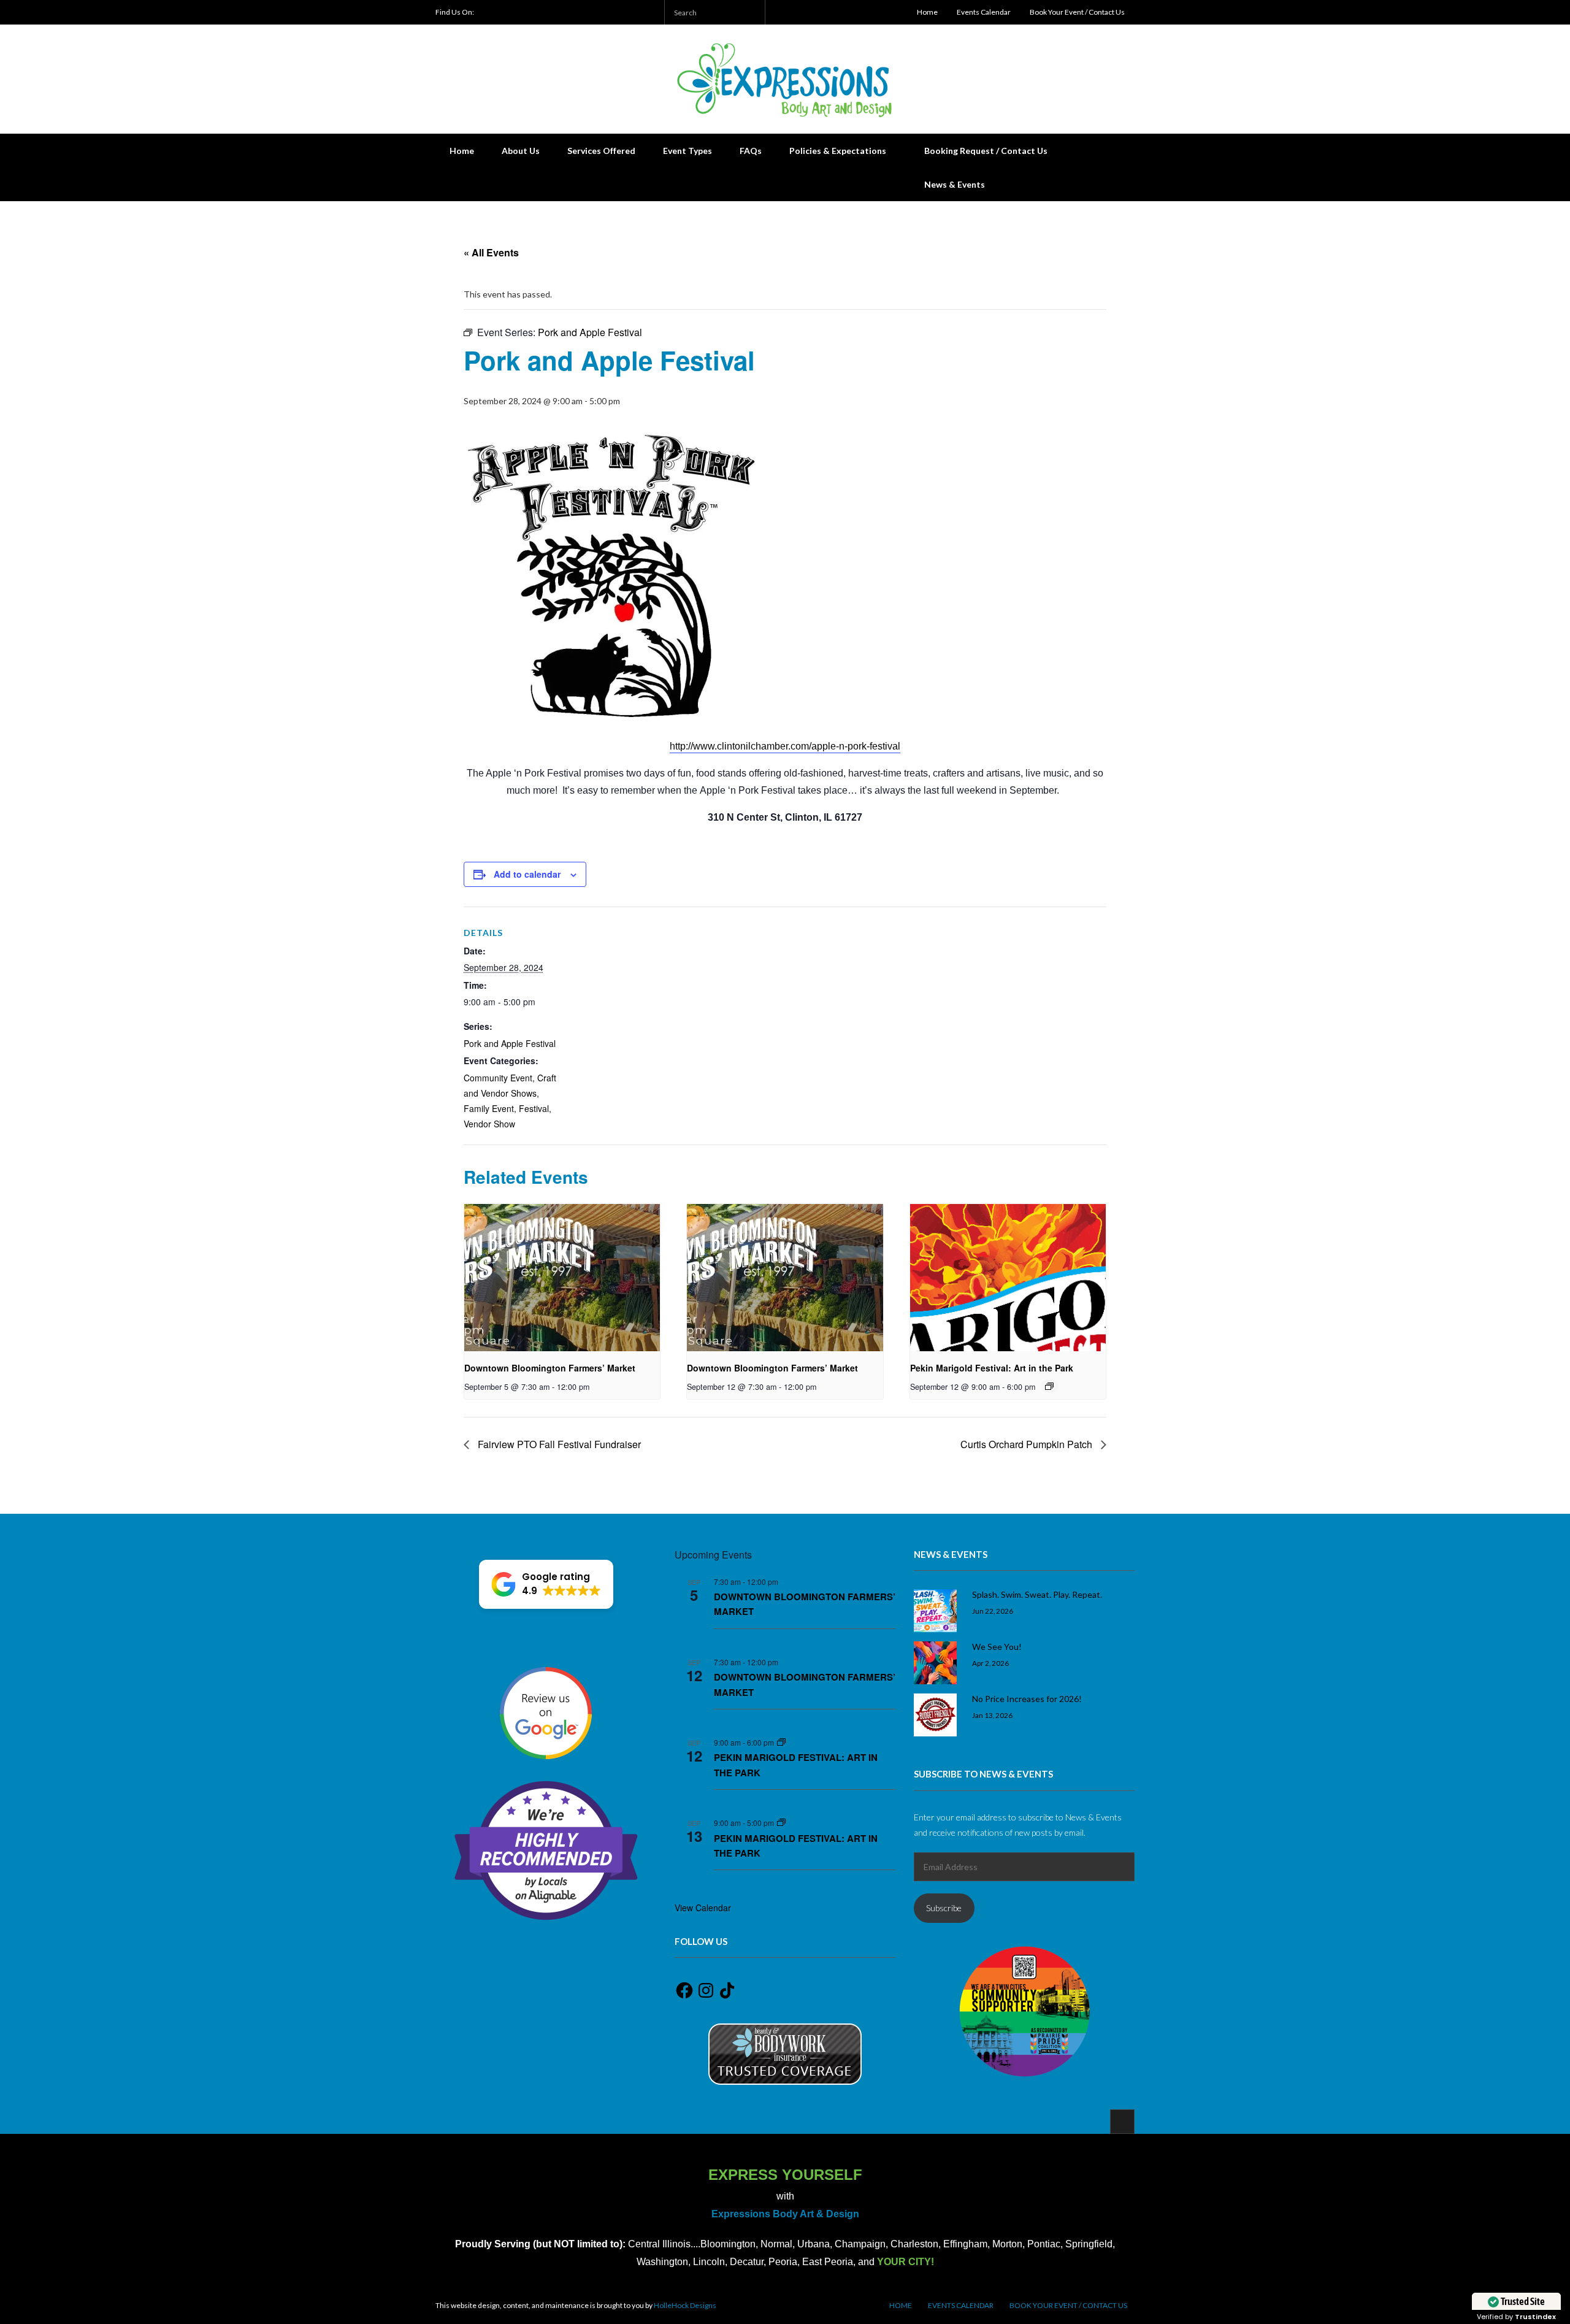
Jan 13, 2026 (992, 1715)
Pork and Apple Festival (510, 1043)
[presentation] (562, 1278)
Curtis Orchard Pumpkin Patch (1028, 1444)
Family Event (489, 1108)
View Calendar (703, 1908)
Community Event (498, 1078)
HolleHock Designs (685, 2305)
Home (927, 12)
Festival (534, 1108)
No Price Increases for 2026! (1027, 1699)
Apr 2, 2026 (990, 1663)
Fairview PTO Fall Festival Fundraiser (558, 1444)
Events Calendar (984, 12)
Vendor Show (489, 1124)
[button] (546, 1584)
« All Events (491, 252)
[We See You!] (935, 1663)
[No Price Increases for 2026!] (935, 1715)
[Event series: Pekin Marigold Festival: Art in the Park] (1049, 1386)
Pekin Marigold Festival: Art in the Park (992, 1368)
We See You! (997, 1647)
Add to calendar (527, 874)
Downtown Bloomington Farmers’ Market (550, 1368)
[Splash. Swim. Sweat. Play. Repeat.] (935, 1611)
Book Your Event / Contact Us (1077, 12)
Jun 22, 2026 (993, 1611)
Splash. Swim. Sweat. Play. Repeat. (1037, 1594)
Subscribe (944, 1908)
